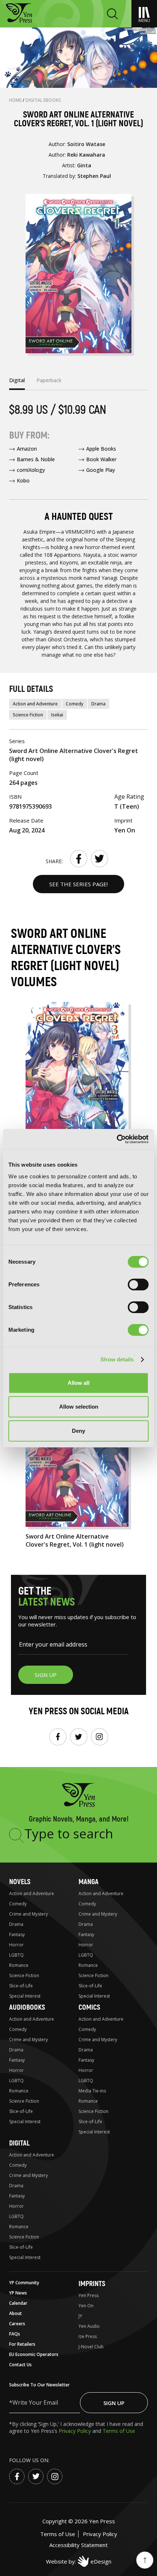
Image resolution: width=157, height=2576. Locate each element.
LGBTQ (16, 1955)
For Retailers (22, 2344)
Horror (16, 1945)
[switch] (138, 1285)
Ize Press (88, 2336)
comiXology (31, 470)
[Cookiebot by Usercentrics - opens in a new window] (117, 1139)
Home (16, 100)
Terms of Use (119, 2431)
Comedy (74, 704)
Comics (89, 2007)
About (16, 2313)
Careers (17, 2324)
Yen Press (89, 2295)
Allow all (78, 1383)
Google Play (101, 470)
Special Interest (25, 1996)
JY (80, 2316)
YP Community (24, 2283)
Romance (19, 1965)
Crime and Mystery (28, 1914)
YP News (18, 2293)
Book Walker (101, 459)
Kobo (23, 480)
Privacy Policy (76, 2431)
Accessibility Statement (78, 2545)
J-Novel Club (91, 2347)
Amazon (27, 449)
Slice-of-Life (21, 1986)
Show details (117, 1359)
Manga (89, 1882)
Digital (19, 2143)
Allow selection (79, 1407)
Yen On (86, 2306)
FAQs (15, 2334)
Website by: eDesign (79, 2561)
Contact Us (20, 2365)
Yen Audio (89, 2326)
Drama (98, 704)
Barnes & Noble (36, 459)
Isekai (57, 715)
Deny (78, 1431)
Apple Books (101, 449)
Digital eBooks (43, 100)
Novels (20, 1882)
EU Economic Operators (34, 2354)
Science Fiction (28, 715)
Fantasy (17, 1934)
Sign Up (114, 2403)
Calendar (18, 2303)
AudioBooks (27, 2007)
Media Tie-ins (92, 2091)
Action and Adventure (35, 704)
